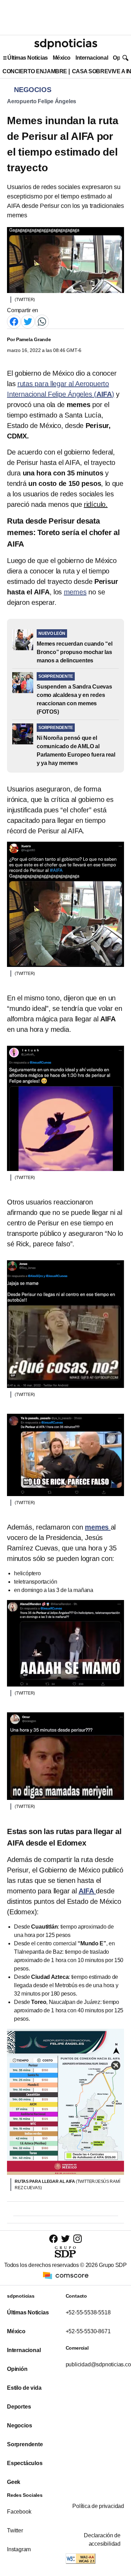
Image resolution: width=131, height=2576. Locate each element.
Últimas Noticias (28, 58)
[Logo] (66, 44)
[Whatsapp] (42, 321)
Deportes (19, 2407)
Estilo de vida (24, 2388)
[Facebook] (14, 321)
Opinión (17, 2369)
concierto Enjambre (35, 71)
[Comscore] (66, 2275)
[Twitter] (28, 321)
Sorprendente (25, 2444)
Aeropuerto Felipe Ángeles (42, 101)
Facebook (19, 2512)
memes (75, 592)
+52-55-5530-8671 (88, 2331)
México (62, 58)
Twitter (15, 2530)
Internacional (92, 58)
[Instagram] (78, 2239)
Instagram (19, 2549)
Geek (14, 2482)
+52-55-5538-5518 (88, 2312)
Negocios (19, 2425)
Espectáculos (25, 2463)
